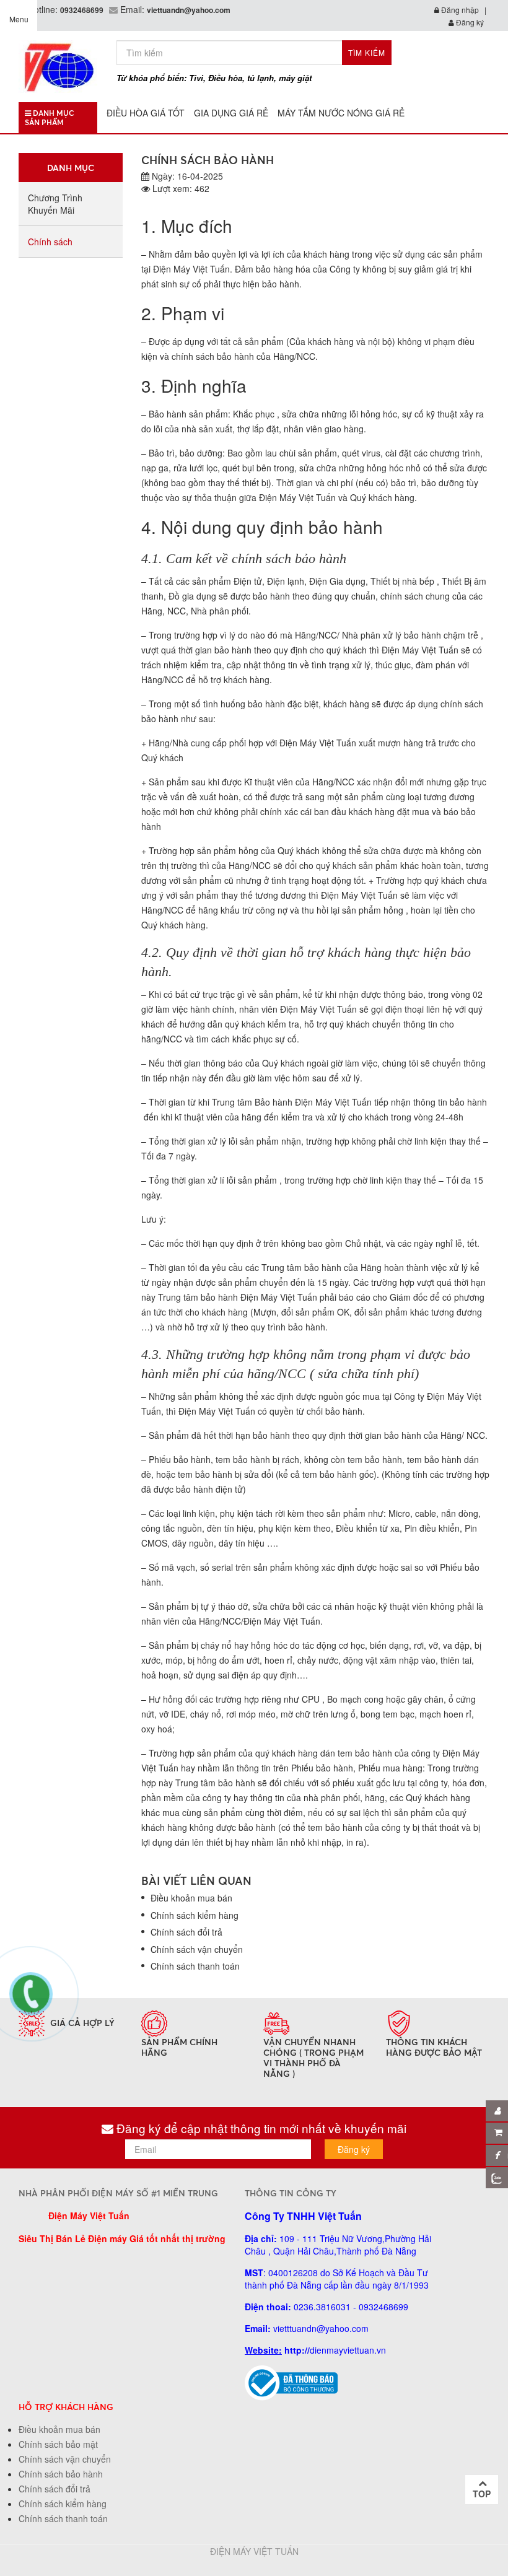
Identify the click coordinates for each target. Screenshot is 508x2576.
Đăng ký (469, 22)
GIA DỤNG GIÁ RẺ (231, 113)
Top (482, 2494)
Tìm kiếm (367, 52)
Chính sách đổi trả (186, 1932)
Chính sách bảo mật (58, 2444)
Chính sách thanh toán (195, 1966)
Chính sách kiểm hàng (195, 1915)
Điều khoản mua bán (191, 1898)
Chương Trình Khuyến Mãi (55, 204)
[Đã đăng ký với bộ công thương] (291, 2382)
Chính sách (50, 242)
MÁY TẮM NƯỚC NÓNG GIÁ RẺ (341, 113)
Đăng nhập (459, 10)
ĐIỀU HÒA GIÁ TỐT (146, 113)
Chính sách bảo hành (61, 2474)
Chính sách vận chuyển (197, 1949)
